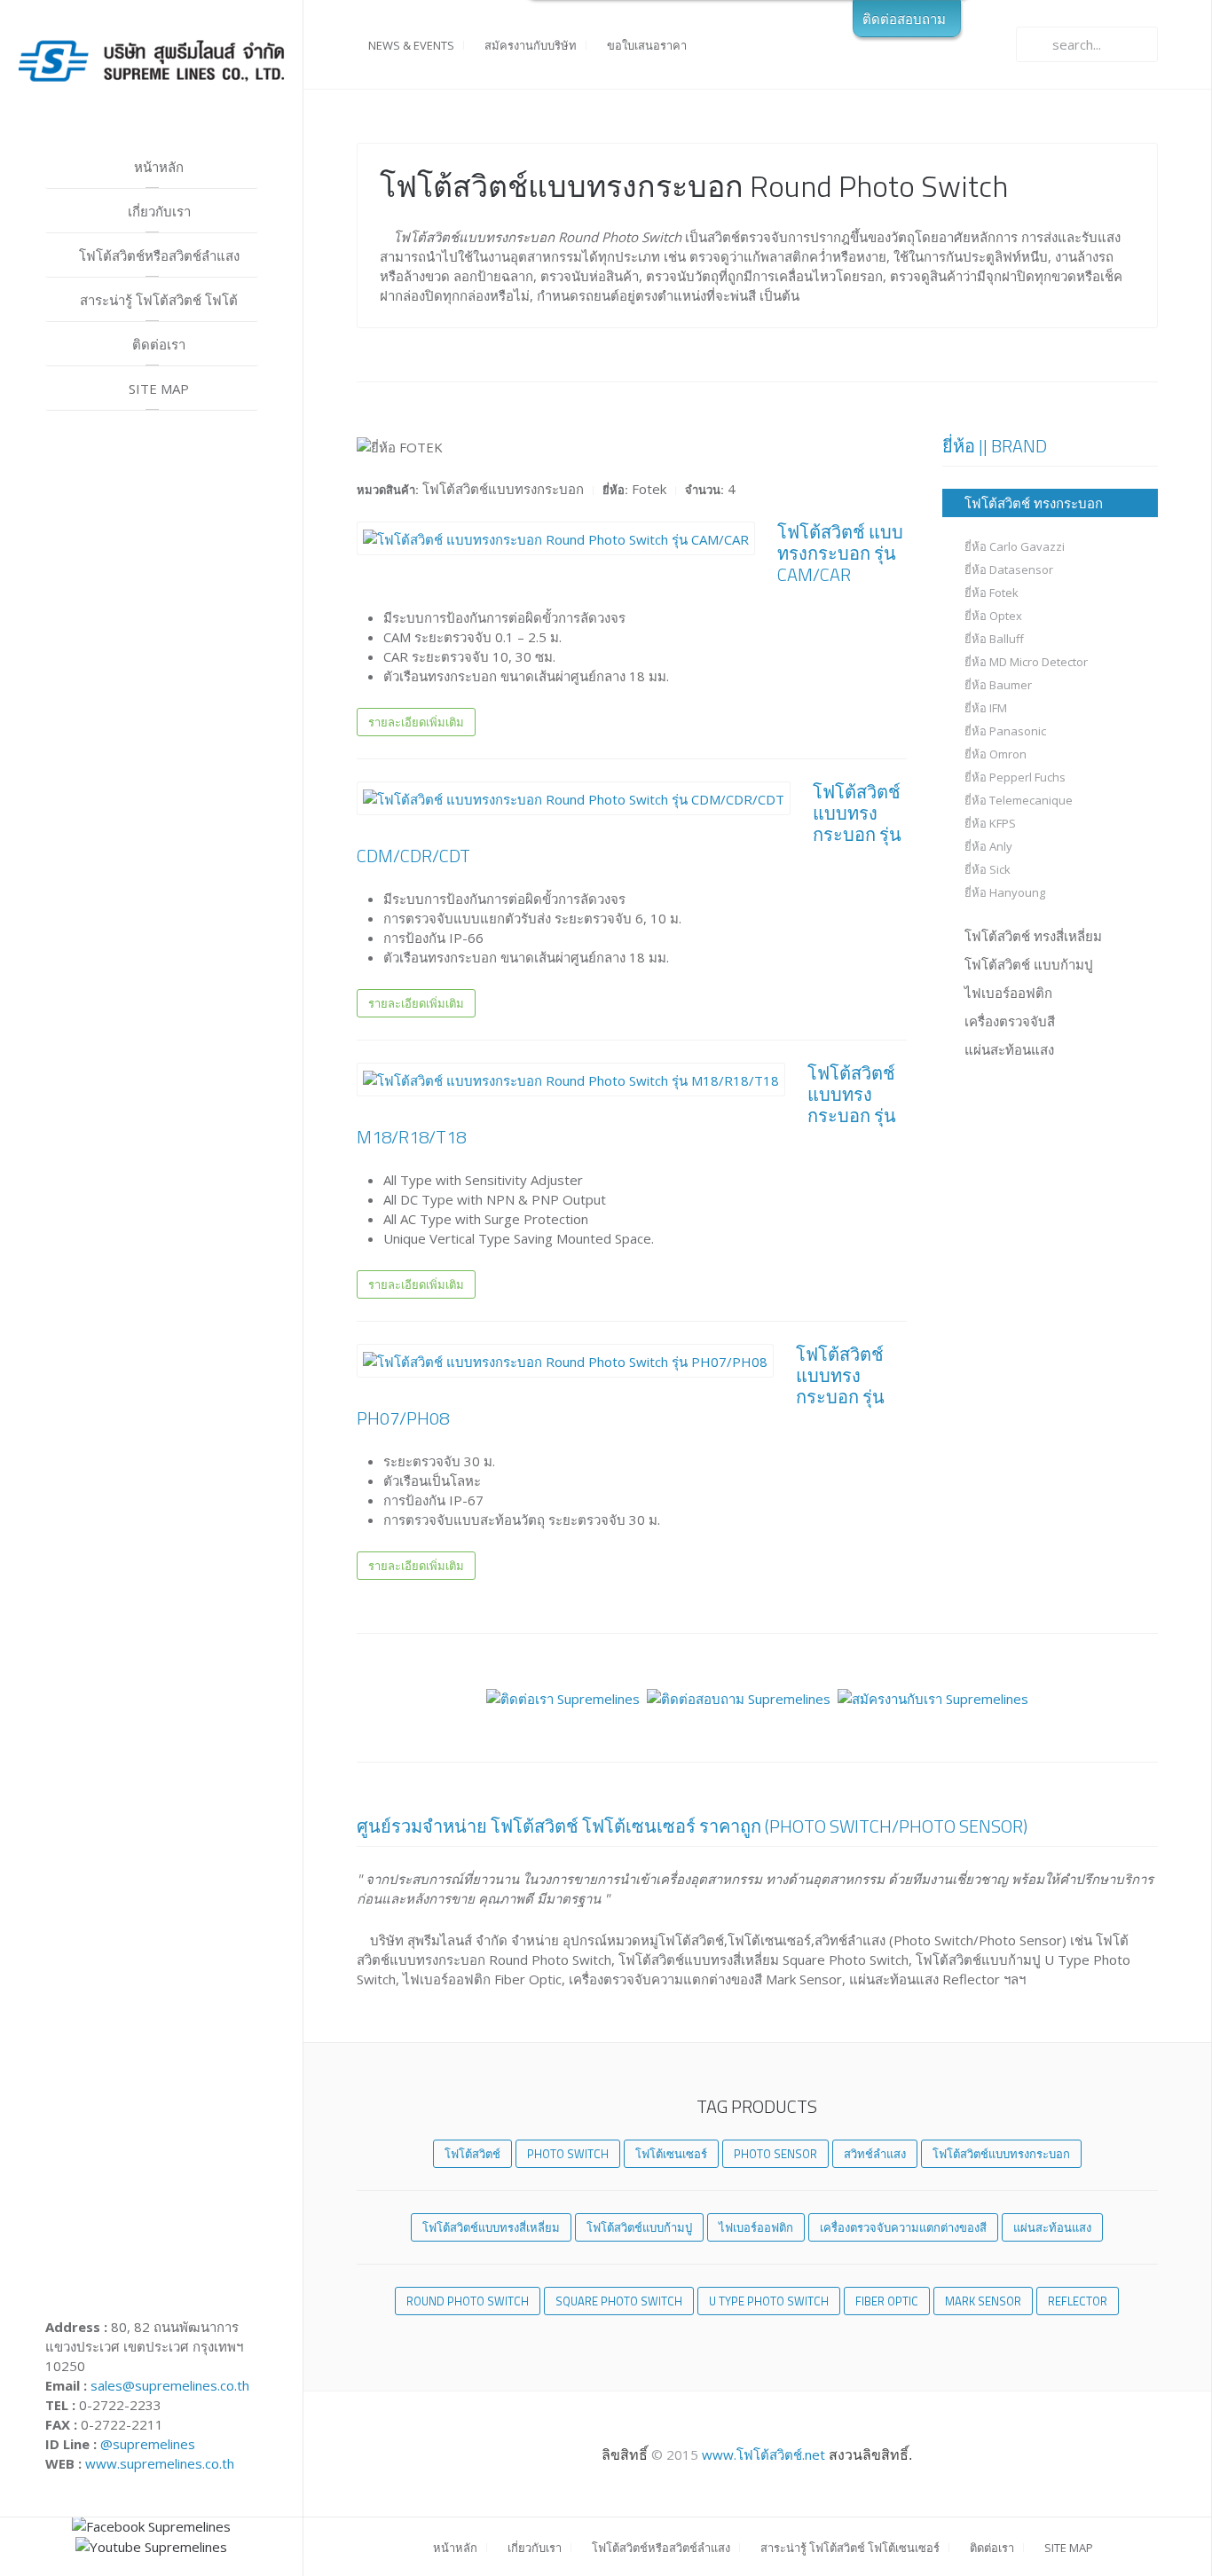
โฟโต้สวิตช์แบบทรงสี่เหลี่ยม (491, 2227)
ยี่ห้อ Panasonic (1005, 731)
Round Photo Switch (468, 2301)
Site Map (157, 389)
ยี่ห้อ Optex (993, 616)
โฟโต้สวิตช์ (472, 2154)
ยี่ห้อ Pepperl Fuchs (1015, 777)
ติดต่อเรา (157, 344)
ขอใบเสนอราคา (645, 45)
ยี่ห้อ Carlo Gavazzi (1015, 546)
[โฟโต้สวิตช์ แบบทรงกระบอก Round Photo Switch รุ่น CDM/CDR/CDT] (574, 797)
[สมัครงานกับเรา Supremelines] (933, 1697)
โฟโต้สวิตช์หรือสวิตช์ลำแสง (157, 255)
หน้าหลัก (157, 167)
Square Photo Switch (619, 2301)
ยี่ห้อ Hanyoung (1005, 892)
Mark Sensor (983, 2301)
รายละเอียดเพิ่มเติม (416, 722)
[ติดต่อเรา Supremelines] (563, 1697)
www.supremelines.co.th (160, 2463)
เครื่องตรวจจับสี (1010, 1021)
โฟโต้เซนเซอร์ (671, 2154)
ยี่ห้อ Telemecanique (1019, 800)
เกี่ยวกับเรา (157, 211)
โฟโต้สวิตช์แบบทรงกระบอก (1001, 2154)
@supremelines (148, 2444)
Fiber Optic (887, 2301)
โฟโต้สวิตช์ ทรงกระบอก (1034, 503)
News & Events (410, 45)
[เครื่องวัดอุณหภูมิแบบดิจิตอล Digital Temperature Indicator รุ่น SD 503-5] (565, 1360)
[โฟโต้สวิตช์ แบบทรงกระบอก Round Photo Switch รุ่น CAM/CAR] (556, 538)
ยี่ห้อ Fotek (992, 593)
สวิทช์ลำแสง (875, 2154)
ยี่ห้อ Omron (996, 754)
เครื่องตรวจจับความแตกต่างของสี (903, 2227)
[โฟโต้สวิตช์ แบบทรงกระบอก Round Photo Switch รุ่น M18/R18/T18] (571, 1079)
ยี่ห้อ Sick (988, 869)
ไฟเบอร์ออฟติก (1008, 993)
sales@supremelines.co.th (170, 2385)
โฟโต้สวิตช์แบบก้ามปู (639, 2227)
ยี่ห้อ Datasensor (1009, 569)
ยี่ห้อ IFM (986, 708)
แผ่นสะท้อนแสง (1009, 1049)
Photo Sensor (775, 2154)
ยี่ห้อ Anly (988, 846)
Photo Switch (568, 2154)
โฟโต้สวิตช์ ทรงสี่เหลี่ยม (1033, 936)
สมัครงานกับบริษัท (529, 45)
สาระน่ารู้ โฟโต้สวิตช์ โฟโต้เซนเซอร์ (157, 306)
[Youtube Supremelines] (151, 2546)
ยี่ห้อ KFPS (990, 823)
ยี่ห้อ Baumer (998, 685)
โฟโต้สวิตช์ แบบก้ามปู (1029, 964)
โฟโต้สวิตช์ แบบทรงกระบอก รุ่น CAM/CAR (840, 553)
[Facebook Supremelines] (151, 2525)
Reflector (1078, 2301)
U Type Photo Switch (769, 2301)
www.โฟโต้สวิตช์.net (762, 2454)
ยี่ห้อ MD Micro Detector (1026, 662)
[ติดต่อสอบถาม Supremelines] (739, 1697)
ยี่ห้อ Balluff (994, 639)
